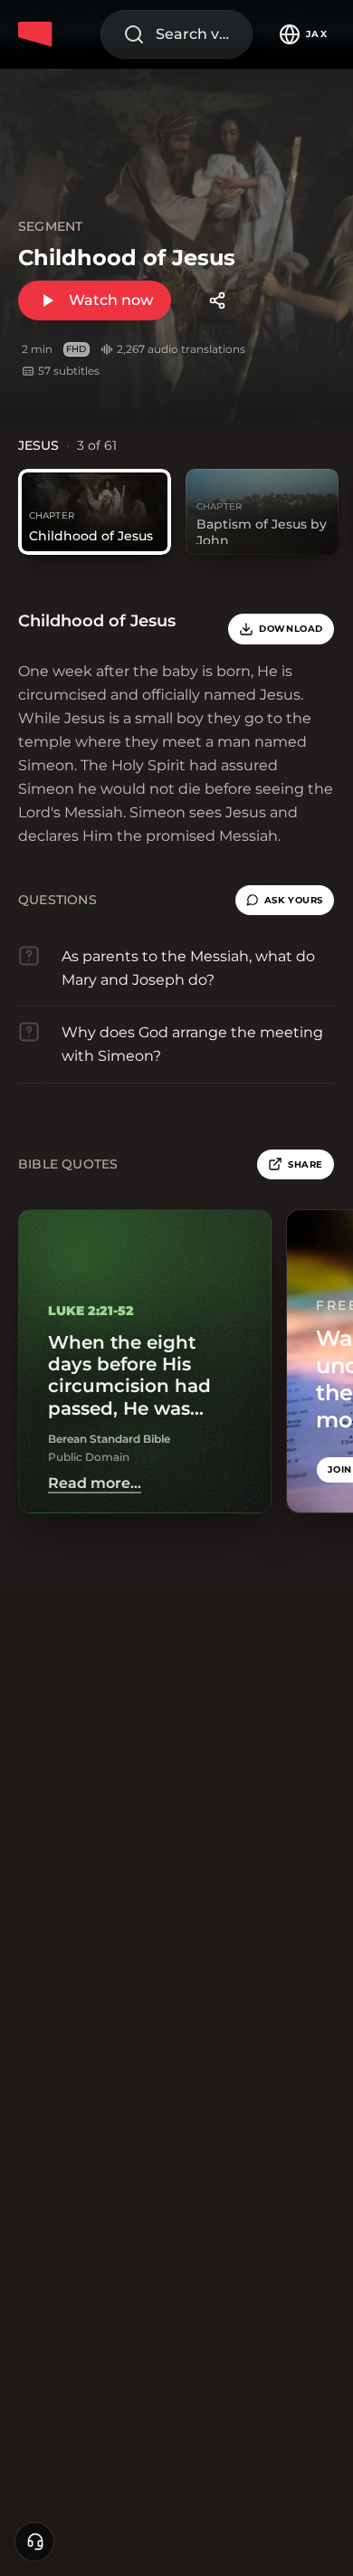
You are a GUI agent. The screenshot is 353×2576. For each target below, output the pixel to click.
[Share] (217, 301)
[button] (285, 901)
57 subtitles (69, 371)
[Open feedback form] (34, 2542)
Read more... (95, 1484)
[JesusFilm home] (38, 34)
